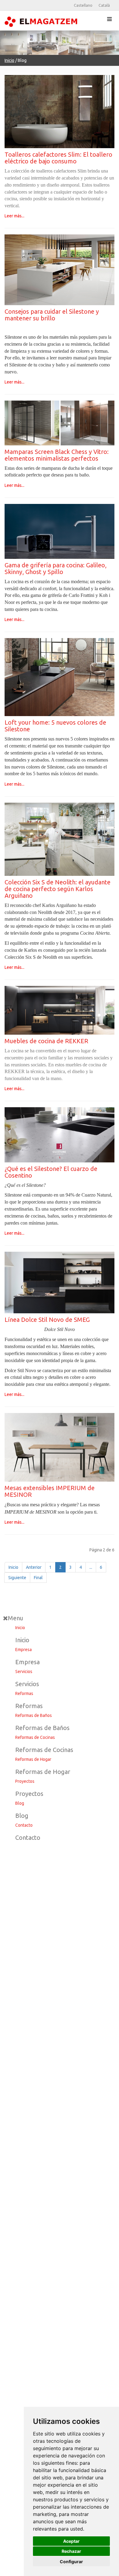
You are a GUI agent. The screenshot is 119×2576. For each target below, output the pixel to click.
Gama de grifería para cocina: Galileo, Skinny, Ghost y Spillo (56, 568)
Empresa (23, 1650)
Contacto (24, 1825)
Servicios (24, 1672)
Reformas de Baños (34, 1715)
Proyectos (25, 1781)
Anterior (34, 1567)
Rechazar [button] (71, 2551)
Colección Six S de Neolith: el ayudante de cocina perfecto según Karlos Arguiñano (58, 889)
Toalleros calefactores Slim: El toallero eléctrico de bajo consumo (58, 158)
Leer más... (14, 216)
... (91, 1567)
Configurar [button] (71, 2562)
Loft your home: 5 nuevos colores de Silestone (55, 726)
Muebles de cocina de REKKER (46, 1041)
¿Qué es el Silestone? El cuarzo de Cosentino (51, 1172)
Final (38, 1578)
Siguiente (17, 1578)
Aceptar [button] (71, 2541)
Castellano (83, 5)
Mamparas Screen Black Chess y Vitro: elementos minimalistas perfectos (57, 455)
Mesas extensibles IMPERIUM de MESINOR (50, 1491)
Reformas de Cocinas (35, 1737)
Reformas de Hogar (33, 1759)
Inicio (9, 60)
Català (104, 5)
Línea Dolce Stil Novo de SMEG (47, 1320)
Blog (20, 1803)
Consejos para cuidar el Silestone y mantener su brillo (52, 315)
